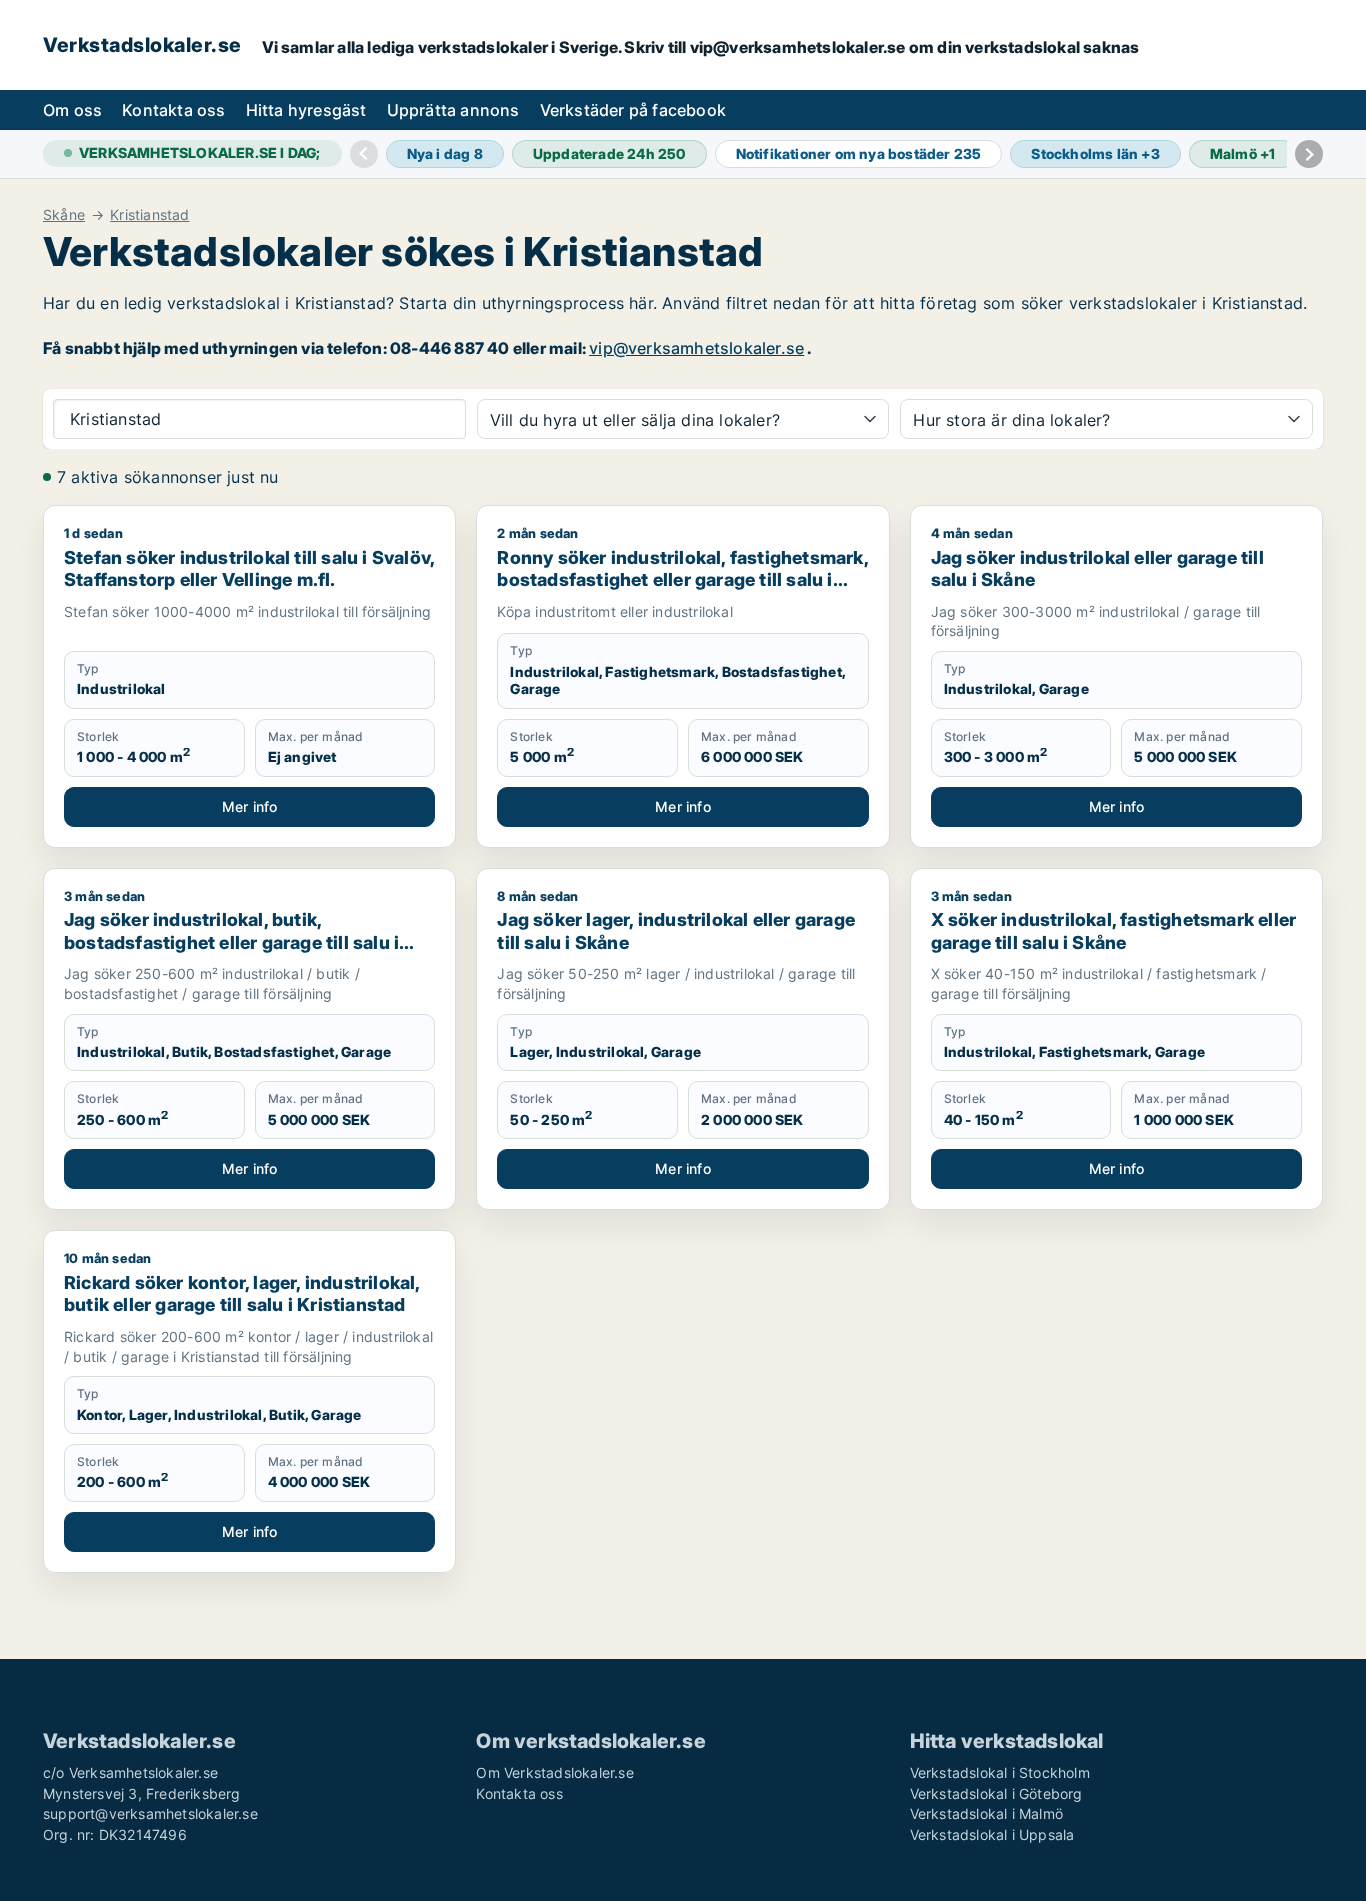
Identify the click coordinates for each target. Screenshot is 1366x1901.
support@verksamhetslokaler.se (150, 1813)
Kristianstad (149, 215)
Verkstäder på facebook (633, 110)
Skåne (64, 215)
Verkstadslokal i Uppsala (992, 1834)
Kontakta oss (173, 110)
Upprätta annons (453, 110)
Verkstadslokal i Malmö (986, 1813)
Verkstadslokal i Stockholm (1000, 1772)
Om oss (72, 110)
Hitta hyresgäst (306, 110)
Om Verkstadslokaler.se (554, 1772)
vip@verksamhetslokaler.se (696, 348)
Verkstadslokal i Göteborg (996, 1793)
